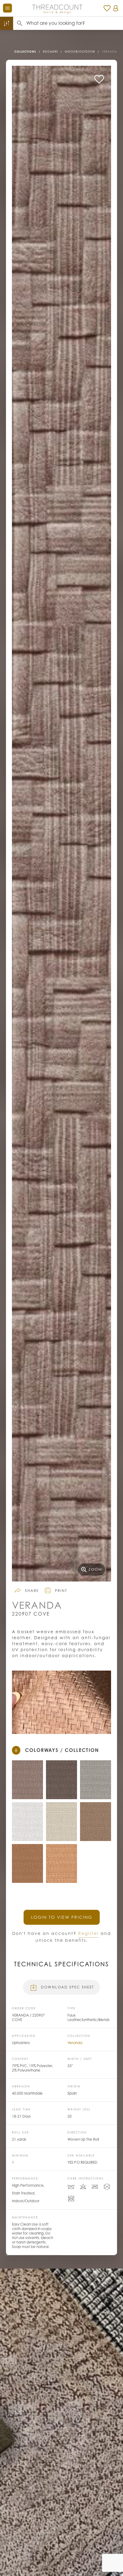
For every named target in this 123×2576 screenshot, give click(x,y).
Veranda (109, 52)
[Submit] (20, 23)
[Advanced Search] (7, 23)
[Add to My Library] (99, 79)
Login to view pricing (62, 1917)
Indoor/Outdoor (80, 52)
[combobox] (75, 23)
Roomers (50, 52)
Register (89, 1933)
